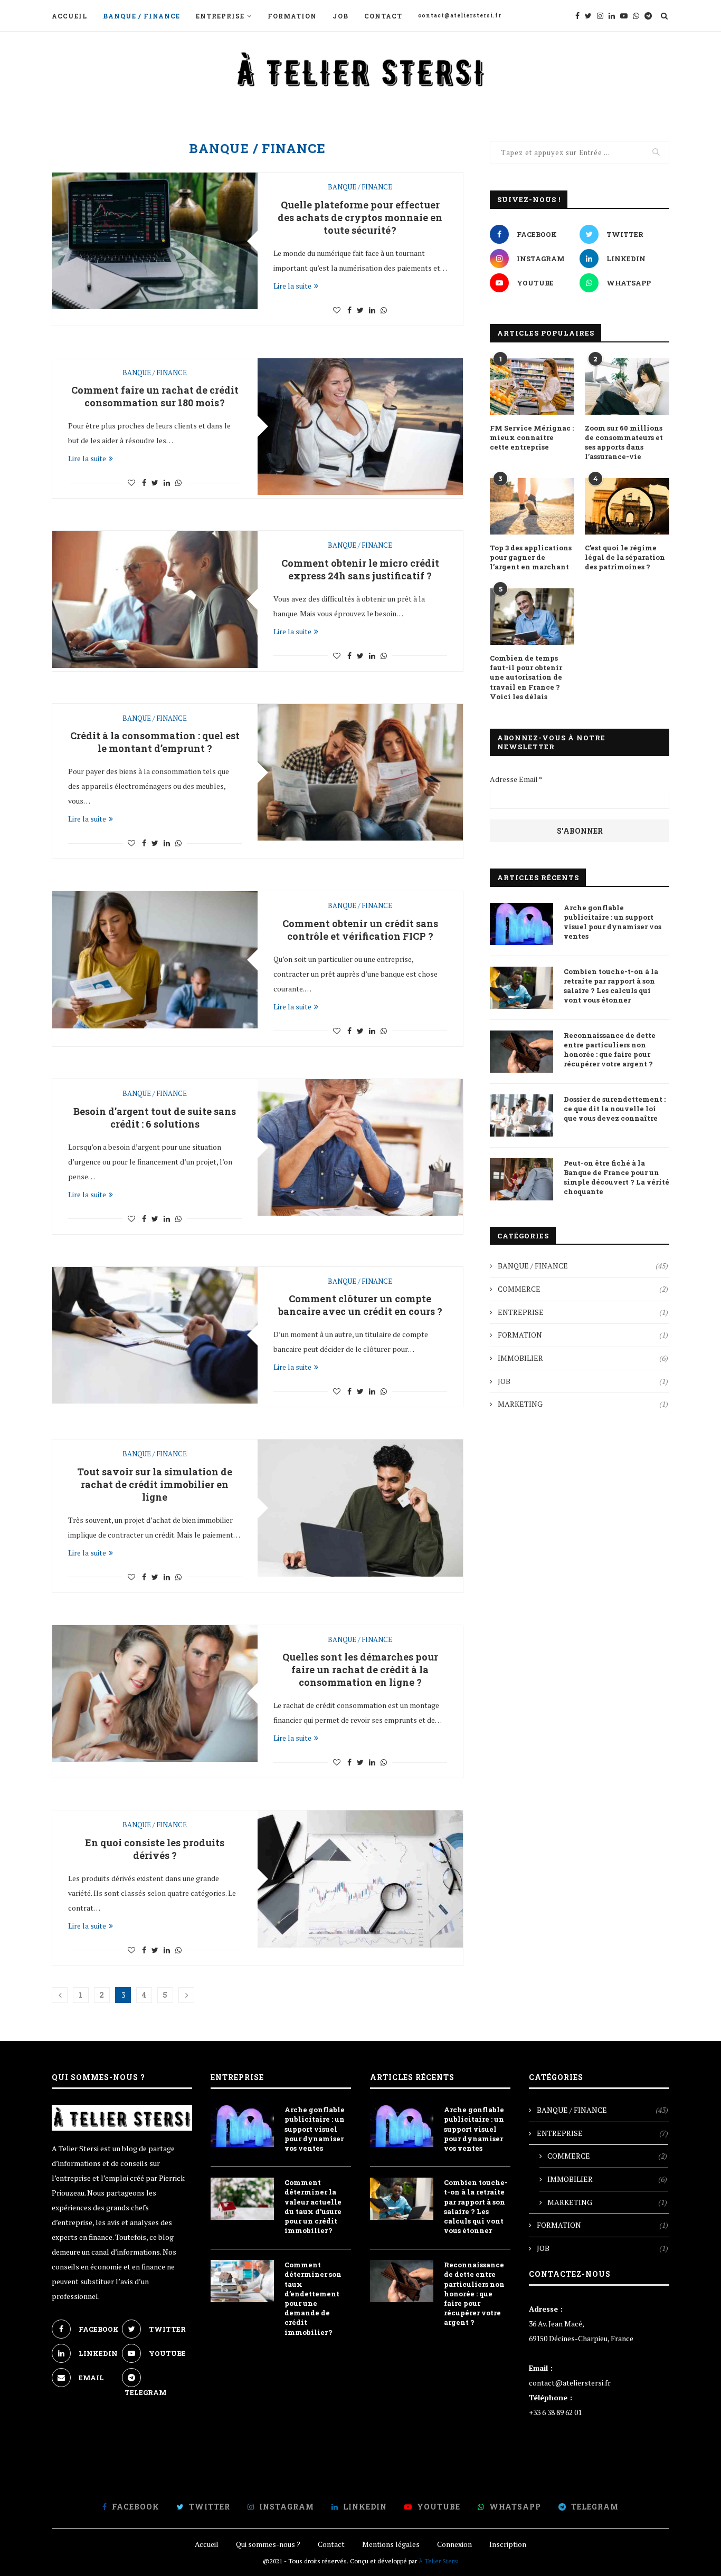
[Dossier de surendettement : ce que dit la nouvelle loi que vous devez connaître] (521, 1115)
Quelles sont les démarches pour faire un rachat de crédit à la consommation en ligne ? (360, 1669)
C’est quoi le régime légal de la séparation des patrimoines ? (625, 557)
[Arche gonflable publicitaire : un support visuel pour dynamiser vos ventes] (521, 924)
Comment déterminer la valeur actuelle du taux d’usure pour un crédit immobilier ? (313, 2206)
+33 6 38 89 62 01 (555, 2412)
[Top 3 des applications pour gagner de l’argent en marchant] (532, 506)
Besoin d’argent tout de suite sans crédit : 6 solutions (155, 1118)
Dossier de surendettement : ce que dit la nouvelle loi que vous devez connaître (615, 1109)
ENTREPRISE (220, 16)
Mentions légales (391, 2544)
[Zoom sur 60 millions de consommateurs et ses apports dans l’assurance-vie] (627, 387)
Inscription (508, 2544)
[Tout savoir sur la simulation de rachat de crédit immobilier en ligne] (360, 1508)
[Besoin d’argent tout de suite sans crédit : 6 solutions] (360, 1147)
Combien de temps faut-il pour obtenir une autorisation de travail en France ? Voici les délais (526, 677)
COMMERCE (583, 1289)
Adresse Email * (516, 779)
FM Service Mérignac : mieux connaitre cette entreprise (532, 437)
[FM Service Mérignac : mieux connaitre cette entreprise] (532, 387)
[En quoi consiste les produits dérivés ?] (360, 1879)
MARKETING (583, 1404)
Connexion (454, 2544)
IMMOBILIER (583, 1358)
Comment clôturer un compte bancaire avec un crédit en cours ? (360, 1305)
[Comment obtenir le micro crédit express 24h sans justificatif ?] (155, 599)
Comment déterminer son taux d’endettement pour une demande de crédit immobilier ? (313, 2298)
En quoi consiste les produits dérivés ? (155, 1849)
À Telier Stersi (439, 2561)
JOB (340, 16)
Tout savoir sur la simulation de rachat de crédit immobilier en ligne (155, 1484)
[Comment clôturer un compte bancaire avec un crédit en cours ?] (155, 1335)
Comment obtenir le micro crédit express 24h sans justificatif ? (360, 569)
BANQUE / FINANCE (141, 16)
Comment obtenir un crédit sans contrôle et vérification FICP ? (360, 930)
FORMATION (292, 16)
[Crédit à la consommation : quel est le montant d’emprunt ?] (360, 772)
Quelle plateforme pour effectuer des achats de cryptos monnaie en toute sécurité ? (360, 217)
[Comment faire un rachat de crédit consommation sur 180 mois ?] (360, 427)
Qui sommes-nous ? (268, 2544)
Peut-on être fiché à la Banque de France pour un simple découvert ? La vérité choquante (616, 1177)
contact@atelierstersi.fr (460, 16)
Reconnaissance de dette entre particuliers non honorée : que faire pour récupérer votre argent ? (610, 1050)
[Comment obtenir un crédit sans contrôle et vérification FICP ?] (155, 960)
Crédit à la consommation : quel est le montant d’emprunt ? (155, 742)
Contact (383, 16)
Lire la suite (292, 286)
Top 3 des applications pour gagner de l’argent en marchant (531, 557)
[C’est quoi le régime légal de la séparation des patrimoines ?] (627, 506)
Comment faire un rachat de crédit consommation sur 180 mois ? (155, 396)
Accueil (69, 16)
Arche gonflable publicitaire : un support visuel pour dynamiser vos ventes (613, 922)
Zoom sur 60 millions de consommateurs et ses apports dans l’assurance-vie (624, 442)
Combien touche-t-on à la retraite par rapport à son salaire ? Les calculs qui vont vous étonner (611, 986)
